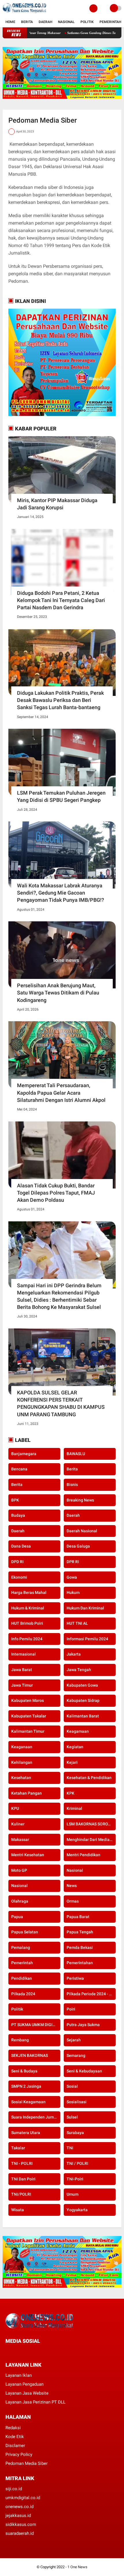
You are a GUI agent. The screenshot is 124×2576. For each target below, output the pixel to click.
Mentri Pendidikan (83, 1855)
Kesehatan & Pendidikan (89, 1778)
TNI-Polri (75, 2179)
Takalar (18, 2148)
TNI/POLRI (21, 2194)
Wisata (18, 2210)
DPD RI (17, 1562)
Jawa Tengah (79, 1670)
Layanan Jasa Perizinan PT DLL (35, 2402)
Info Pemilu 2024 (27, 1639)
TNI (70, 2148)
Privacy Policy (19, 2454)
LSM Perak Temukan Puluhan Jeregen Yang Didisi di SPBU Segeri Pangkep (61, 796)
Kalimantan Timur (28, 1731)
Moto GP (19, 1870)
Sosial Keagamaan (28, 2102)
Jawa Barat (22, 1670)
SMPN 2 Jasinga (26, 2086)
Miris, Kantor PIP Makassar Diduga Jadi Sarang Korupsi (57, 504)
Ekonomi (19, 1577)
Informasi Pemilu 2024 (87, 1639)
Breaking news (80, 1500)
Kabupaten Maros (28, 1700)
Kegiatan (75, 1747)
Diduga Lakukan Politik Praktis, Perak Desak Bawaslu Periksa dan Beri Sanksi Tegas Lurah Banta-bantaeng (60, 700)
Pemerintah (110, 22)
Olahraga (20, 1901)
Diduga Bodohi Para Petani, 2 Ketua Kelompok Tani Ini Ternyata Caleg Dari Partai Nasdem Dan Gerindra (61, 600)
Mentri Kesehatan (28, 1855)
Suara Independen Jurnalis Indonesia (36, 2117)
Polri (71, 2009)
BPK (15, 1500)
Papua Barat (78, 1917)
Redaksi (13, 2428)
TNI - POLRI (22, 2163)
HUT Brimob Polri (27, 1623)
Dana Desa (21, 1546)
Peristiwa (75, 1978)
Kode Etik (15, 2437)
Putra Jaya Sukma (83, 2025)
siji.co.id (14, 2489)
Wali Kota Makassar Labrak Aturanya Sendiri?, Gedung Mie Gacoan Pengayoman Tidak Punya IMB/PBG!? (61, 893)
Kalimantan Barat (83, 1716)
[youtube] (46, 2352)
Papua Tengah (80, 1932)
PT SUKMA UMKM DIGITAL (35, 2025)
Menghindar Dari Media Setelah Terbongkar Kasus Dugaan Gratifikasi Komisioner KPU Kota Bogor (91, 1840)
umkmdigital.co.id (23, 2498)
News (72, 1886)
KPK (71, 1793)
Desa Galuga (78, 1546)
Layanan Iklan (19, 2375)
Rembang (20, 2040)
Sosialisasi (77, 2102)
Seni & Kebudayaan (84, 2071)
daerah (73, 1515)
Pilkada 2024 (23, 1994)
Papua (17, 1917)
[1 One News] (24, 13)
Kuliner (18, 1824)
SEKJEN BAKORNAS (30, 2055)
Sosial (72, 2086)
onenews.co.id (19, 2507)
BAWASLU (76, 1454)
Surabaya (75, 2133)
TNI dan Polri (23, 2179)
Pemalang (21, 1947)
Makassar (20, 1840)
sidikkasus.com (21, 2524)
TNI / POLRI (77, 2163)
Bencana (19, 1469)
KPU (15, 1808)
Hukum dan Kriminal (85, 1608)
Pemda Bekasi (80, 1947)
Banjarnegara (24, 1454)
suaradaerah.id (20, 2533)
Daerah (45, 22)
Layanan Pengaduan (25, 2384)
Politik (87, 22)
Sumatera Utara (26, 2133)
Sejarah (74, 2040)
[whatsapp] (23, 2352)
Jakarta (74, 1654)
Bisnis (72, 1485)
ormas (73, 1901)
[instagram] (38, 2352)
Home (10, 22)
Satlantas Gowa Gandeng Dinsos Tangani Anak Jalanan (79, 33)
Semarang (76, 2055)
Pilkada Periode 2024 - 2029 (91, 1994)
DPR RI (73, 1562)
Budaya (18, 1515)
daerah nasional (82, 1531)
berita (72, 1469)
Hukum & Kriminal (28, 1608)
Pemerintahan (80, 1963)
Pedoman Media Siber (27, 2463)
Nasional (66, 22)
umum (73, 2194)
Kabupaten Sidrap (83, 1700)
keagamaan (78, 1731)
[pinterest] (31, 2352)
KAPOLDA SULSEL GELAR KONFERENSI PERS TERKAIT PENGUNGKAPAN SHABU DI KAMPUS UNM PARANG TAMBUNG (61, 1403)
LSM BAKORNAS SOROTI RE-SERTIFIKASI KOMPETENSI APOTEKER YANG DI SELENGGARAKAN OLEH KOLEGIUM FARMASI (91, 1824)
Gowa (72, 1577)
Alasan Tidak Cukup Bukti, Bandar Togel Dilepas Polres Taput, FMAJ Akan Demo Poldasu (56, 1193)
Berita (27, 22)
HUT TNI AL (77, 1623)
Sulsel (72, 2117)
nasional (75, 1870)
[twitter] (15, 2352)
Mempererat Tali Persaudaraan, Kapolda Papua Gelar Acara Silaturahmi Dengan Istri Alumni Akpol (61, 1093)
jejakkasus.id (18, 2516)
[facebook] (7, 2352)
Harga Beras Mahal (29, 1592)
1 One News (77, 2567)
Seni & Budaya (24, 2071)
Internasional (24, 1654)
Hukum (73, 1592)
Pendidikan (22, 1978)
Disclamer (15, 2446)
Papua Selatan (25, 1932)
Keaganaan (22, 1747)
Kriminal (74, 1808)
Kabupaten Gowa (82, 1685)
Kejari (72, 1762)
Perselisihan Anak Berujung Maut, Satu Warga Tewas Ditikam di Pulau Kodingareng (58, 993)
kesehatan (21, 1778)
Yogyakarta (77, 2210)
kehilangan (22, 1762)
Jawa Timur (22, 1685)
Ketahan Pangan (27, 1793)
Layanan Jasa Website (27, 2393)
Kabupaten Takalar (29, 1716)
